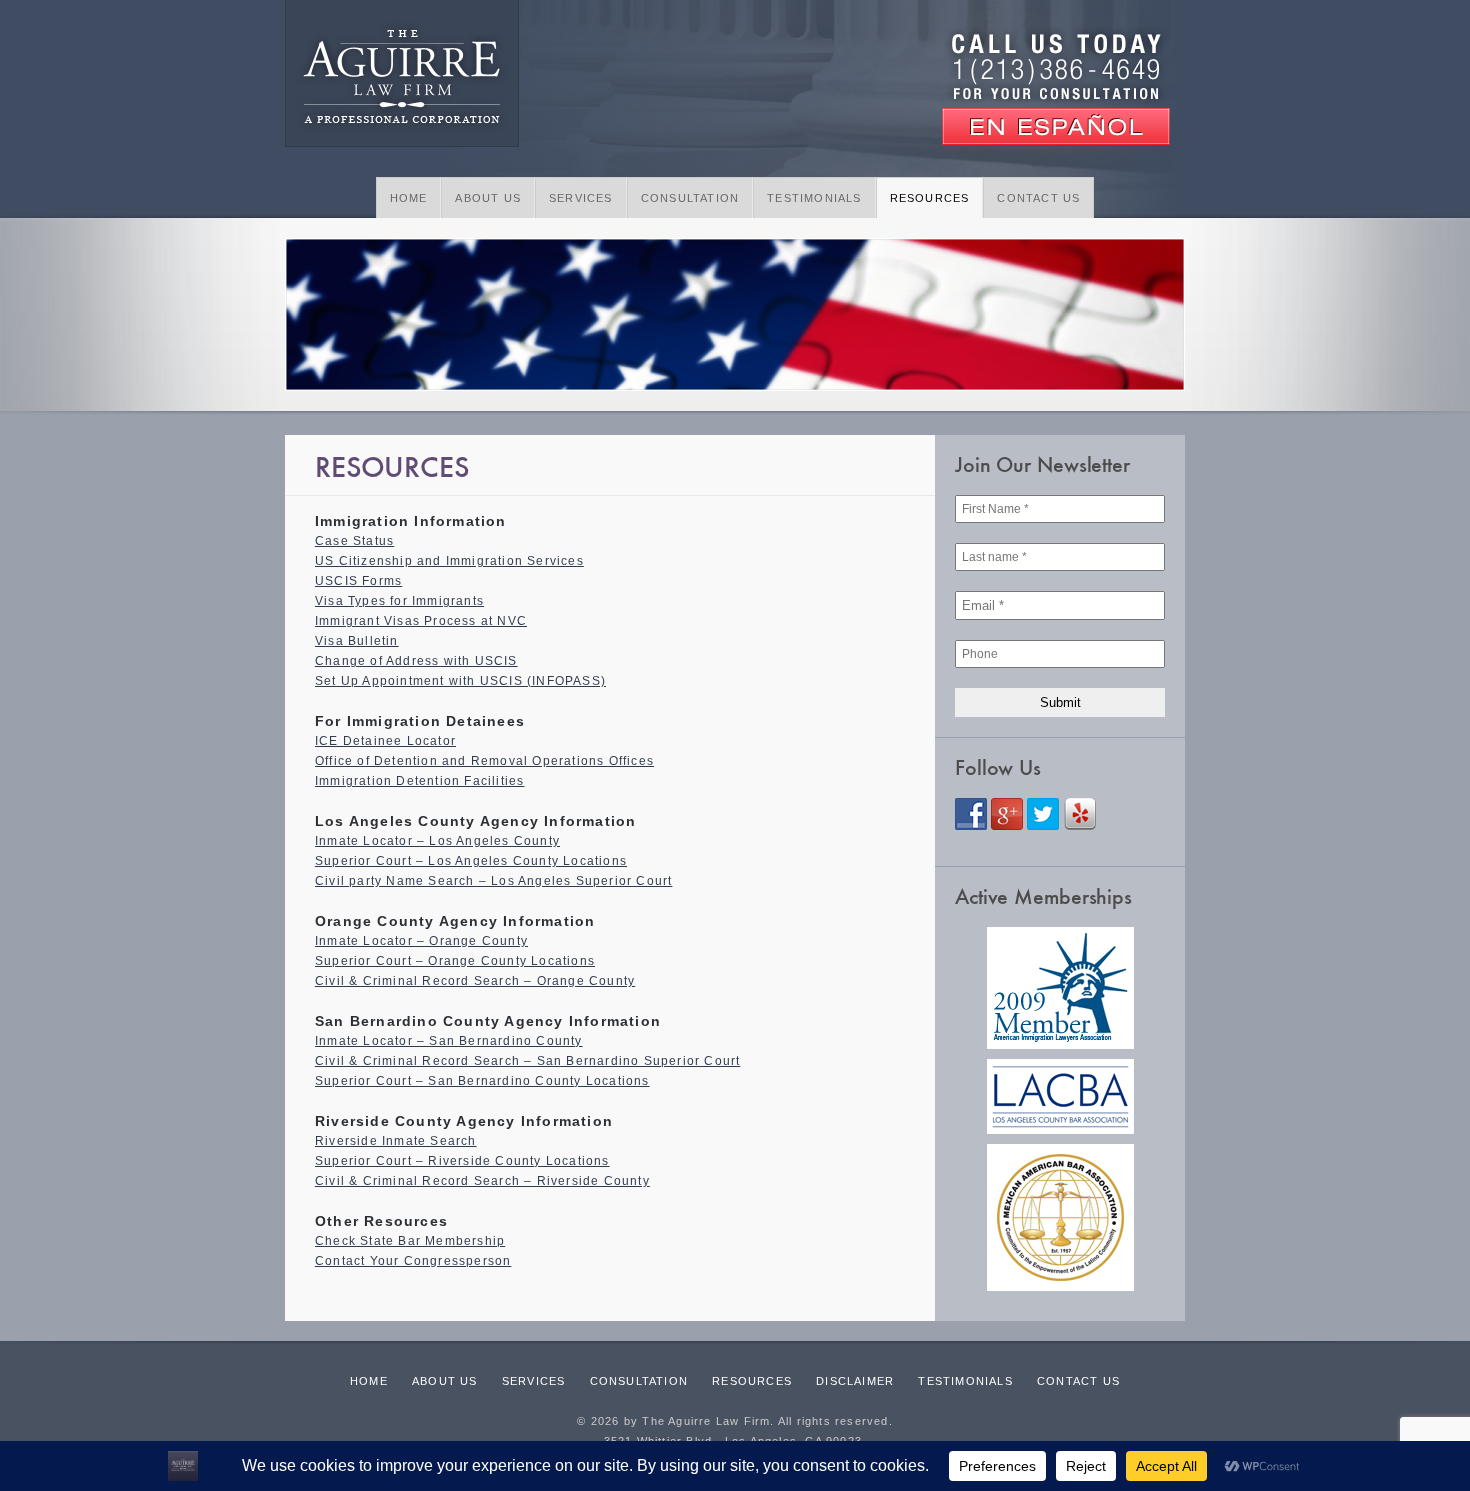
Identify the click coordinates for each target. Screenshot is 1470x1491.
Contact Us (1038, 198)
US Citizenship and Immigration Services (449, 561)
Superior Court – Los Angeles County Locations (471, 861)
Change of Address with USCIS (416, 661)
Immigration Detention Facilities (419, 781)
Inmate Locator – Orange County (421, 941)
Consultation (690, 198)
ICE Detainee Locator (385, 741)
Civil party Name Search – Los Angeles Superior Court (493, 881)
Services (581, 198)
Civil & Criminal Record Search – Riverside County (482, 1181)
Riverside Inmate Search (396, 1141)
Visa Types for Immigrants (399, 601)
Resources (930, 198)
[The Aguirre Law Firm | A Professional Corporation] (402, 75)
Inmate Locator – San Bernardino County (449, 1041)
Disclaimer (855, 1381)
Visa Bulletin (357, 641)
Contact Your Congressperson (413, 1261)
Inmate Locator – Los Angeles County (437, 841)
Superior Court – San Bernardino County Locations (482, 1081)
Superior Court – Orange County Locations (455, 961)
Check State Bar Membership (410, 1241)
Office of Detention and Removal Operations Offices (484, 761)
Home (409, 198)
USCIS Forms (358, 581)
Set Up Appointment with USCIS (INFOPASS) (460, 681)
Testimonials (814, 198)
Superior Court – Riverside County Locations (462, 1161)
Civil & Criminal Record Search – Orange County (475, 981)
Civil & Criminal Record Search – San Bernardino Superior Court (527, 1061)
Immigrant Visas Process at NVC (421, 621)
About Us (488, 198)
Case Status (354, 541)
